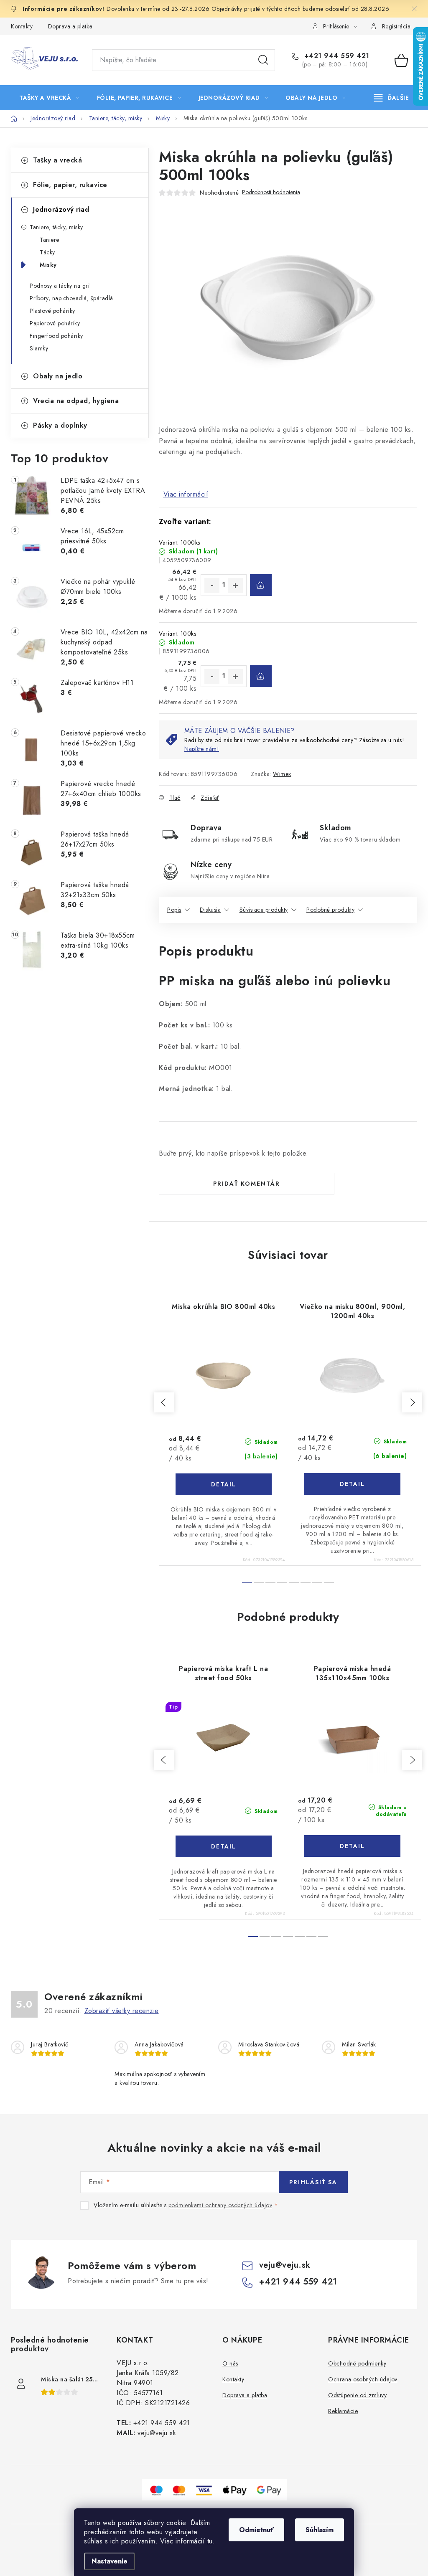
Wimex (282, 774)
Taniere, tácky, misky (56, 227)
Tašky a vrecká (57, 160)
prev (164, 1402)
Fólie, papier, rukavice (70, 185)
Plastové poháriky (52, 311)
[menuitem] (50, 98)
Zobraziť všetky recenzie (122, 2011)
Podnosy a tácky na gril (60, 286)
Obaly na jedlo (58, 376)
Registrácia (396, 26)
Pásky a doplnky (60, 425)
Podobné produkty (330, 910)
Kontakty (22, 26)
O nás (230, 2363)
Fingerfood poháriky (56, 336)
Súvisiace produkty (264, 910)
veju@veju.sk (285, 2265)
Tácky (47, 252)
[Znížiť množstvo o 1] (212, 586)
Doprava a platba (70, 26)
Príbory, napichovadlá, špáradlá (71, 298)
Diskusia (210, 910)
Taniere (50, 240)
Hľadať (263, 60)
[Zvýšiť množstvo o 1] (235, 586)
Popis (174, 910)
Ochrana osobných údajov (363, 2379)
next (412, 1402)
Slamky (39, 348)
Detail (224, 1484)
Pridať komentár (247, 1184)
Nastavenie (110, 2561)
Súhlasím (320, 2530)
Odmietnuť (256, 2530)
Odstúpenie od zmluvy (357, 2395)
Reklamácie (343, 2411)
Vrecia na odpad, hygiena (76, 401)
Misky (48, 265)
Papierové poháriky (55, 323)
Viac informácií (186, 494)
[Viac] (392, 98)
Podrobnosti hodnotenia (271, 192)
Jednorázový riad (61, 209)
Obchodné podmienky (357, 2363)
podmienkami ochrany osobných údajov (220, 2205)
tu (210, 2541)
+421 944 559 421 (336, 56)
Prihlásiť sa (313, 2182)
